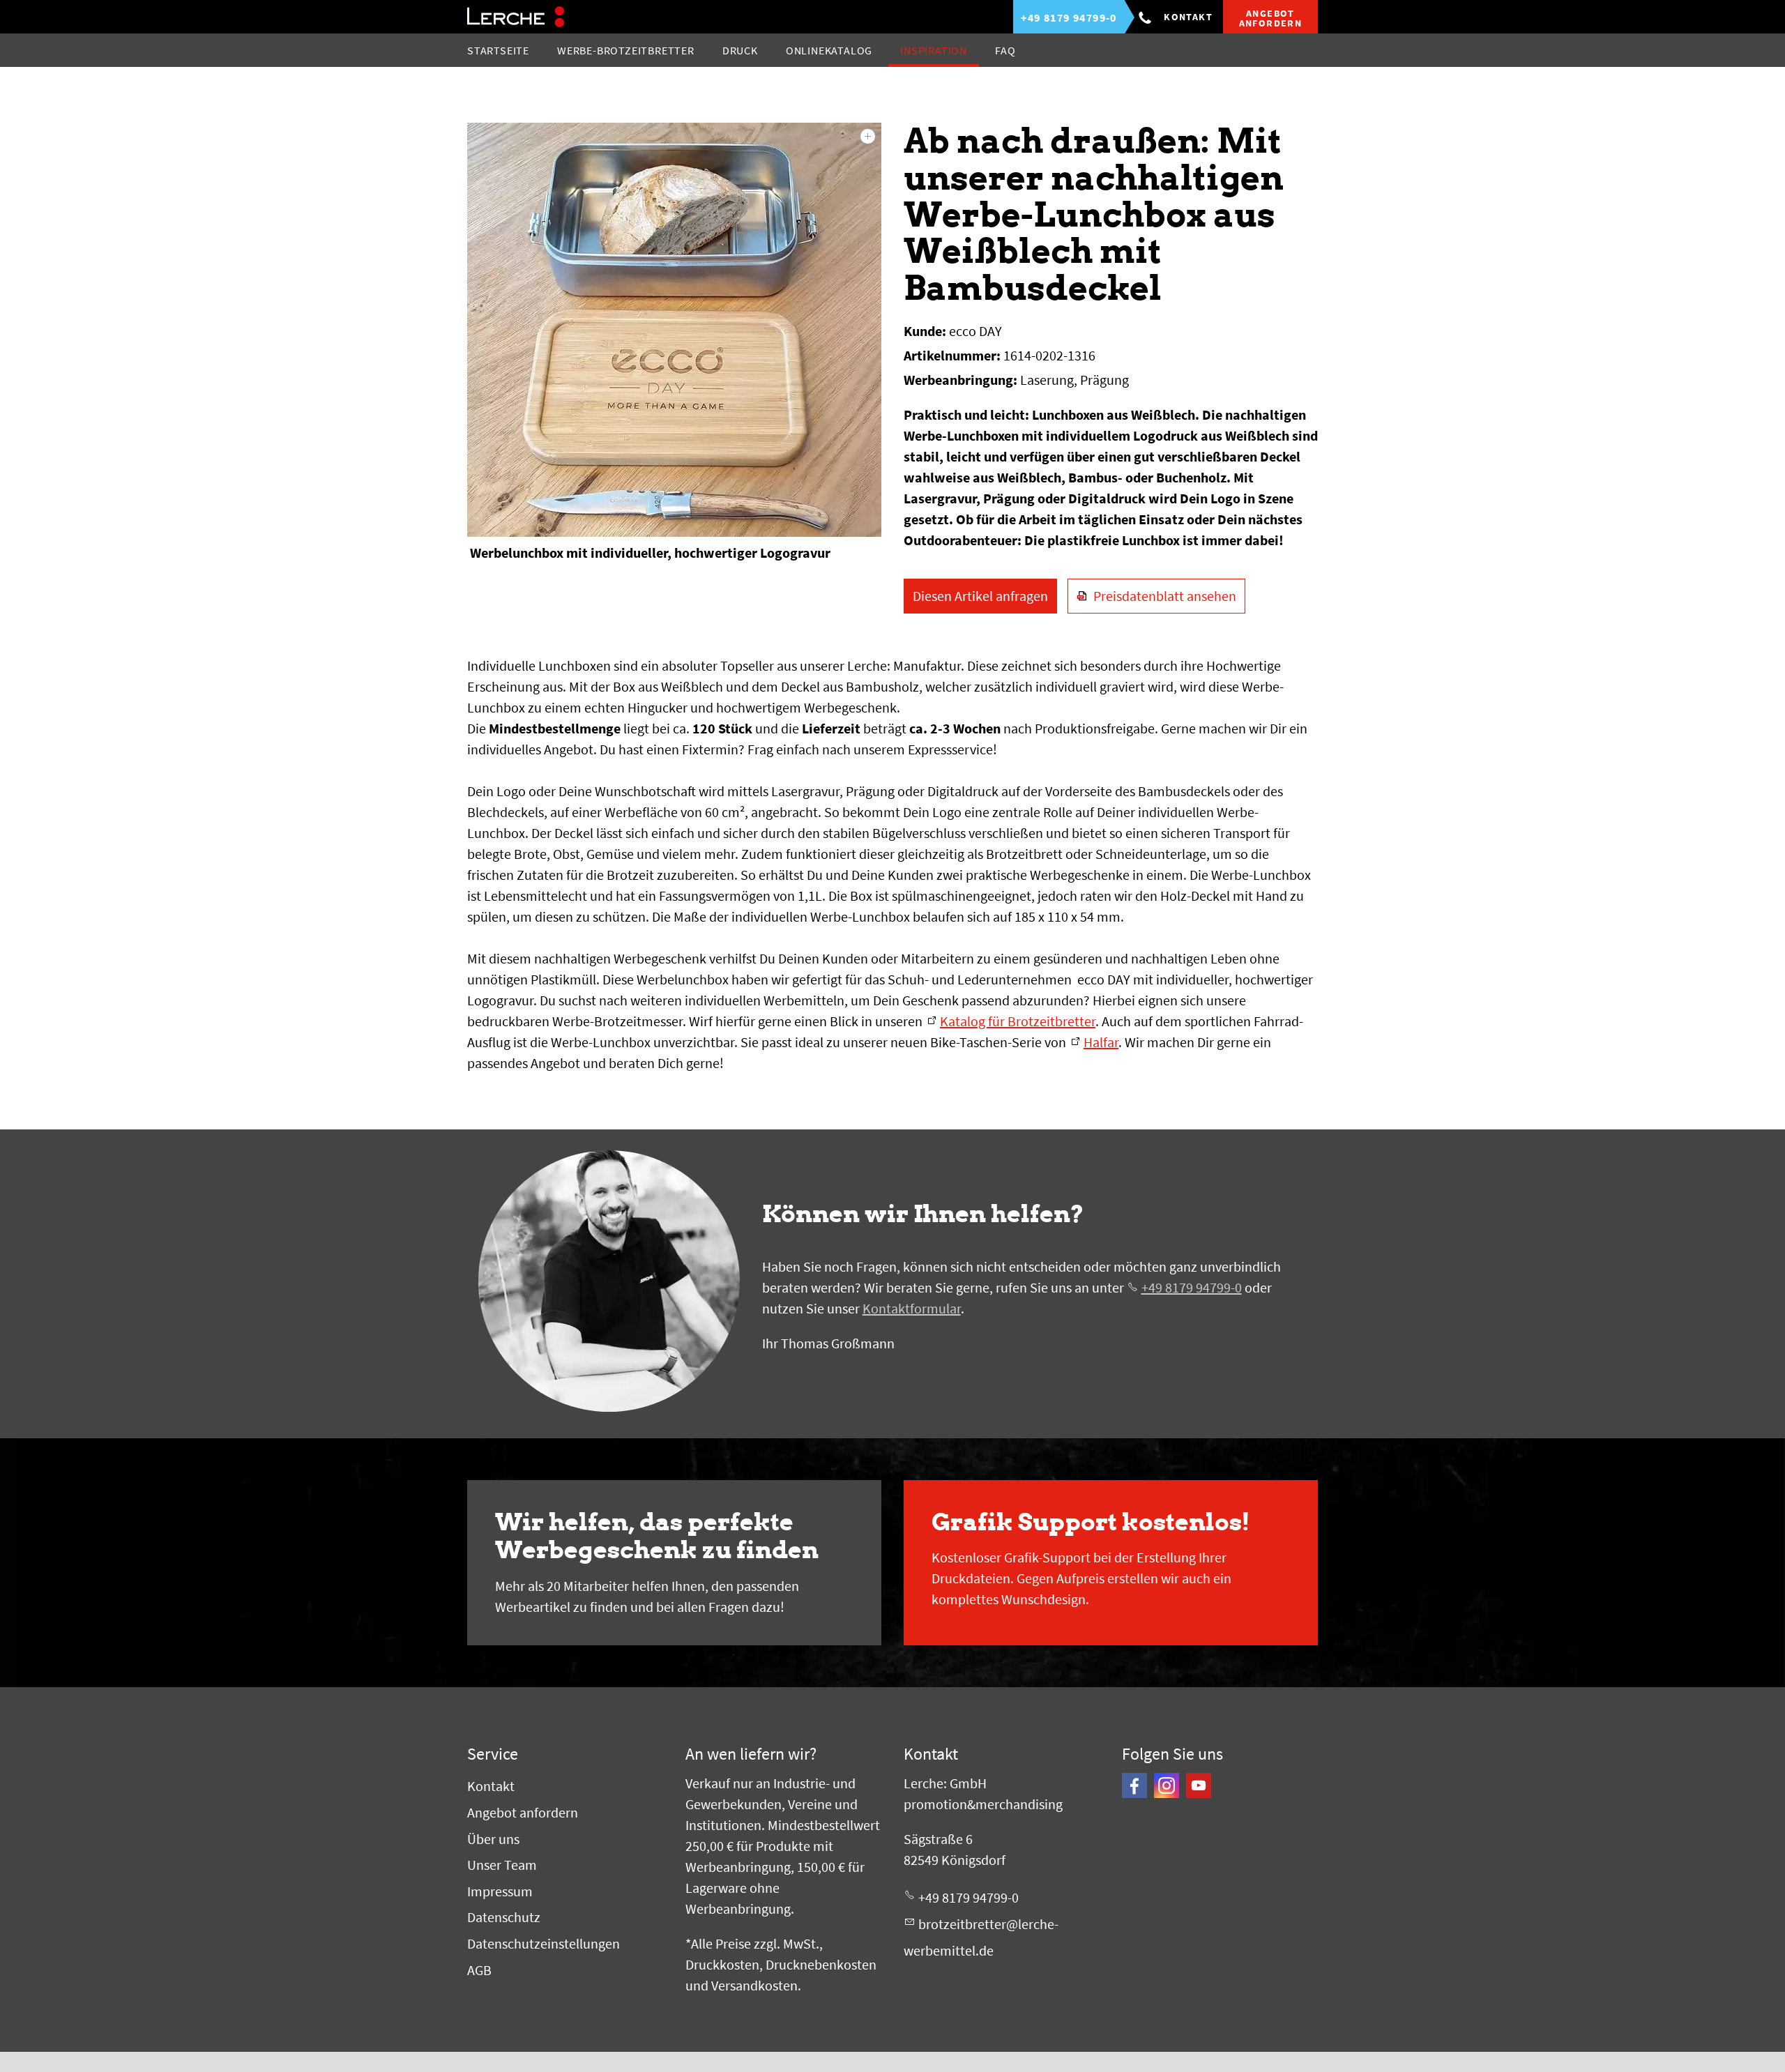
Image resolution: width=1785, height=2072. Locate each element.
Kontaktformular (912, 1308)
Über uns (493, 1839)
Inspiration (934, 50)
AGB (479, 1970)
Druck (740, 50)
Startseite (498, 50)
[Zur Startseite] (516, 17)
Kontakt (1188, 17)
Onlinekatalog (829, 50)
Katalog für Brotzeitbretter (1018, 1021)
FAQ (1005, 50)
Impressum (500, 1891)
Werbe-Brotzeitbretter (626, 50)
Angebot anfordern (523, 1812)
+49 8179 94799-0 (1192, 1287)
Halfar (1101, 1042)
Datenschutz (504, 1917)
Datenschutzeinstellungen (544, 1943)
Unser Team (502, 1865)
